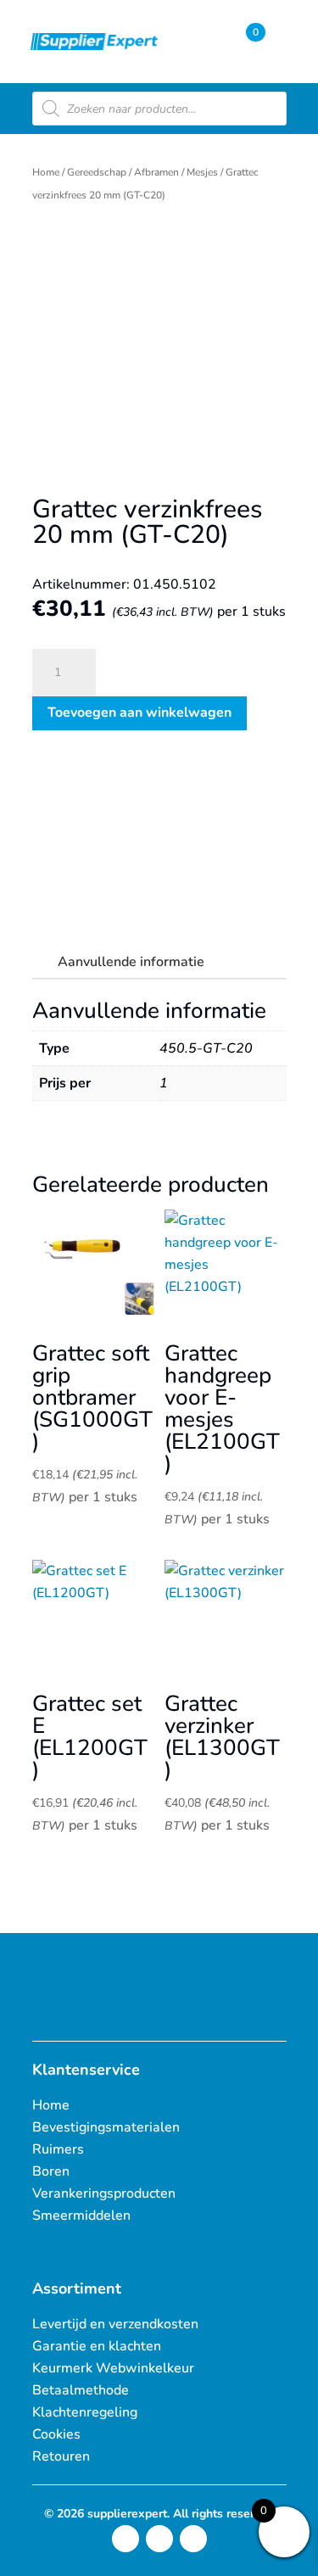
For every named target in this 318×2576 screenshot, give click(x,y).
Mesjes (202, 172)
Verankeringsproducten (104, 2193)
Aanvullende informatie (131, 962)
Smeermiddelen (81, 2216)
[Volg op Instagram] (126, 2539)
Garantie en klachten (97, 2346)
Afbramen (156, 172)
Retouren (61, 2456)
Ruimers (58, 2149)
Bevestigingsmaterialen (106, 2127)
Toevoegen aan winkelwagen (139, 712)
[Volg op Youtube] (193, 2539)
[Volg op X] (159, 2539)
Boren (51, 2171)
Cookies (56, 2434)
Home (46, 172)
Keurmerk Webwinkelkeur (113, 2368)
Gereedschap (97, 172)
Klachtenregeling (85, 2412)
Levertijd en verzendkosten (115, 2324)
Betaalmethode (81, 2390)
